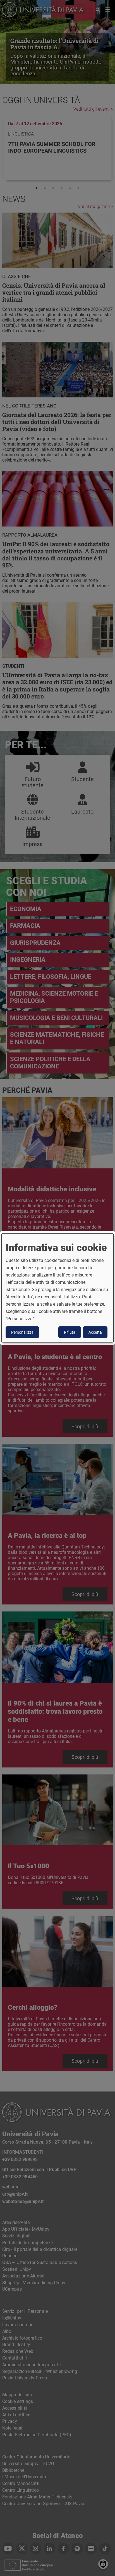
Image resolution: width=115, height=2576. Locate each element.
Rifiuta (70, 1332)
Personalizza (22, 1332)
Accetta (95, 1332)
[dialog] (57, 1288)
